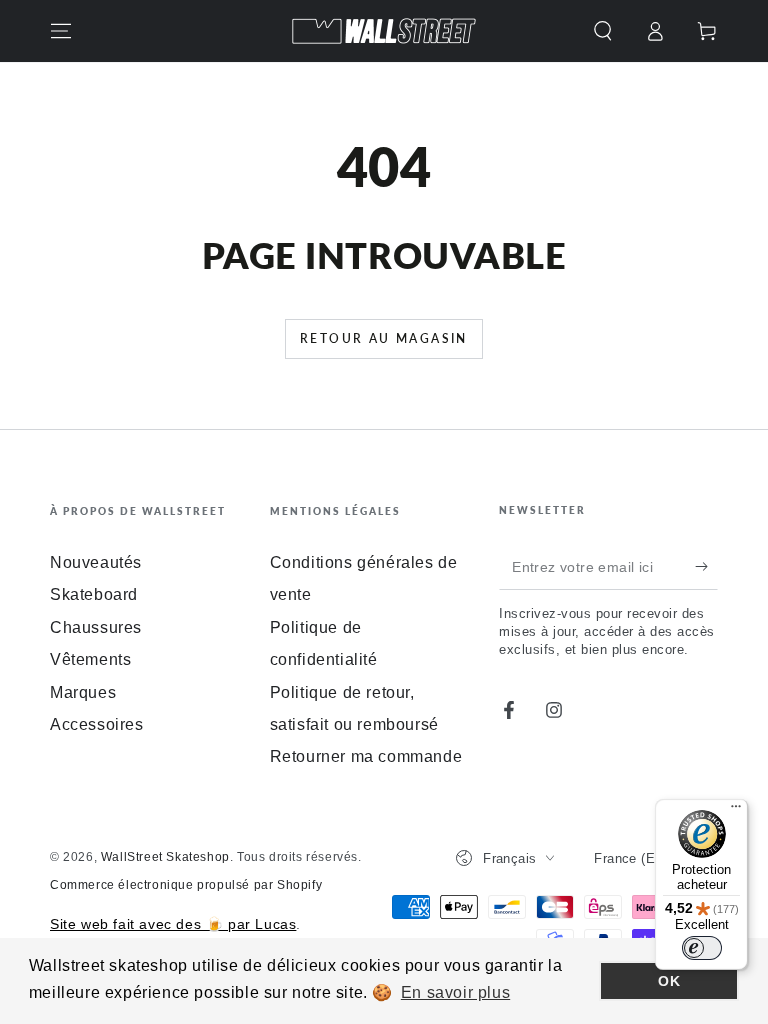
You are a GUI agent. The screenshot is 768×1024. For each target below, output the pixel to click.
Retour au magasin (384, 338)
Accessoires (97, 724)
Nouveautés (96, 562)
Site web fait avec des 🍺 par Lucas (173, 924)
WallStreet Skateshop (165, 857)
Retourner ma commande (366, 756)
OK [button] (669, 981)
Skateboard (94, 594)
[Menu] (61, 31)
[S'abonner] (706, 567)
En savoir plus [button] (455, 992)
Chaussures (96, 627)
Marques (83, 692)
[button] (603, 31)
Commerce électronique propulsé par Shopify (186, 885)
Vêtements (90, 659)
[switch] (702, 948)
